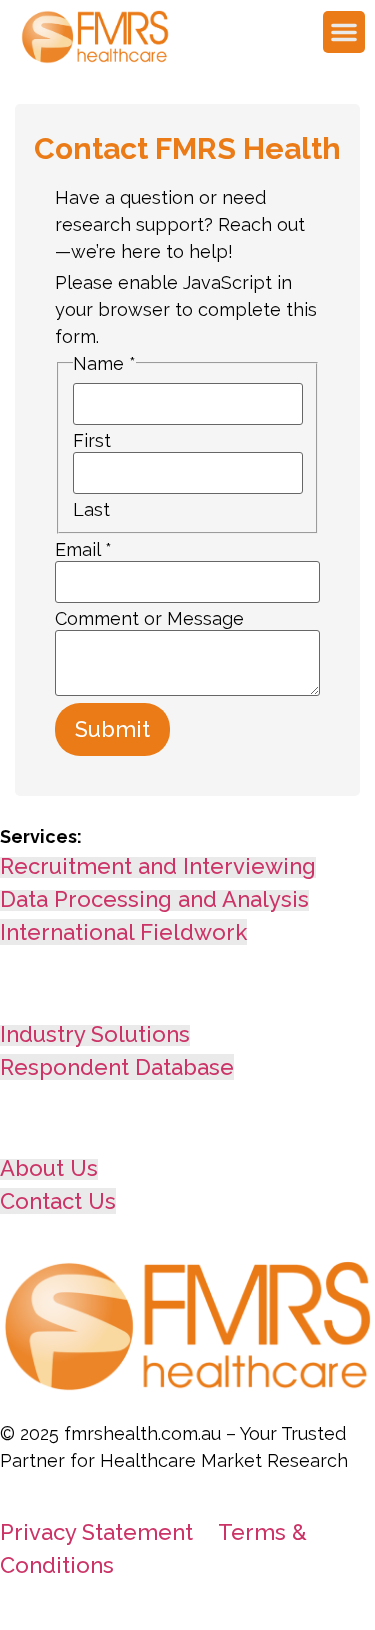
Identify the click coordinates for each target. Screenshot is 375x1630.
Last (91, 510)
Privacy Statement (96, 1532)
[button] (344, 32)
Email (83, 550)
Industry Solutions (95, 1034)
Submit (112, 729)
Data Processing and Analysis (154, 899)
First (92, 441)
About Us (49, 1168)
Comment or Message (149, 619)
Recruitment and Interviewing (158, 866)
